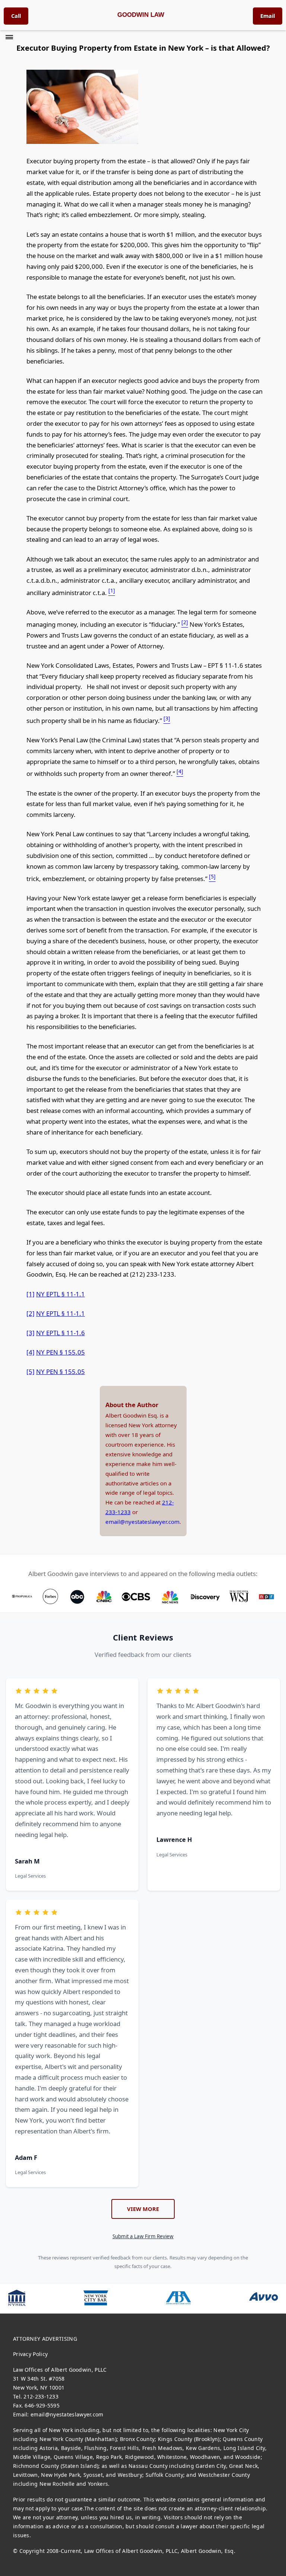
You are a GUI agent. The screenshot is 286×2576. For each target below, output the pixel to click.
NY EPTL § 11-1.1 (61, 1294)
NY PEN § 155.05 (61, 1352)
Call (16, 16)
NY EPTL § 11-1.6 (61, 1333)
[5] (31, 1372)
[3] (31, 1333)
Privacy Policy (30, 2354)
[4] (31, 1352)
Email (268, 16)
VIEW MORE (143, 2209)
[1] (31, 1294)
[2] (31, 1313)
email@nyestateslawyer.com (142, 1522)
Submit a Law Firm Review (143, 2236)
